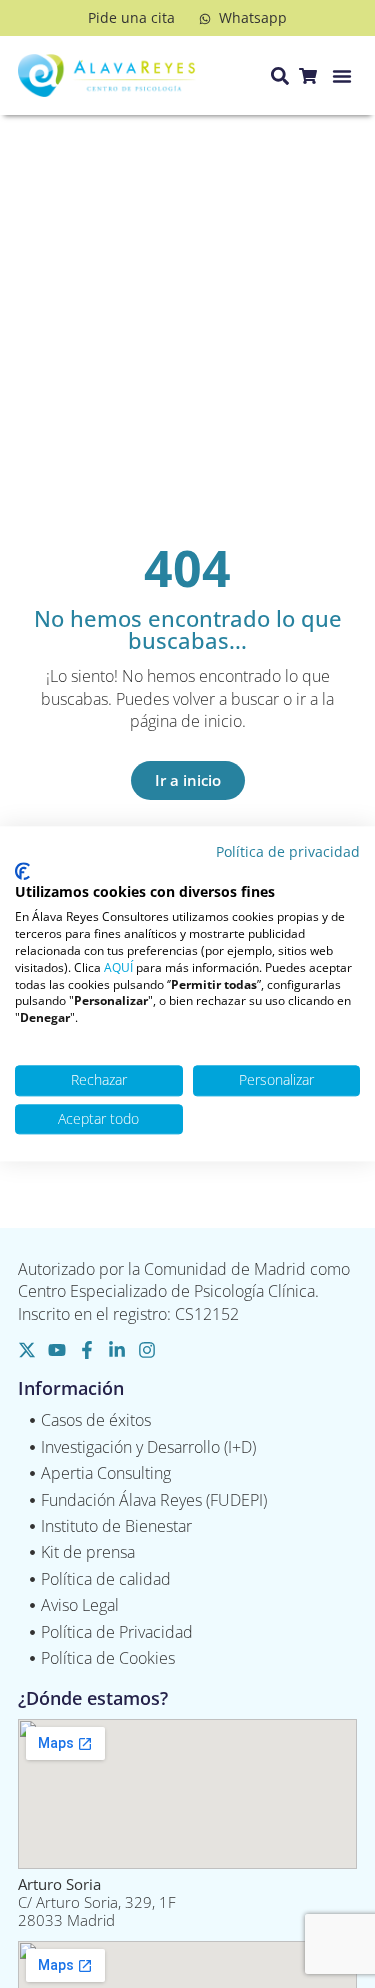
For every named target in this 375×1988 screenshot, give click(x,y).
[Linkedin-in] (117, 1350)
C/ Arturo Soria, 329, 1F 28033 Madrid (97, 1902)
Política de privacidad (288, 851)
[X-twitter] (27, 1350)
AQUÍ (118, 967)
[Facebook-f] (87, 1350)
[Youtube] (57, 1350)
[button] (342, 76)
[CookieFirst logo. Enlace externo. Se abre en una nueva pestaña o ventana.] (22, 871)
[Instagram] (147, 1350)
